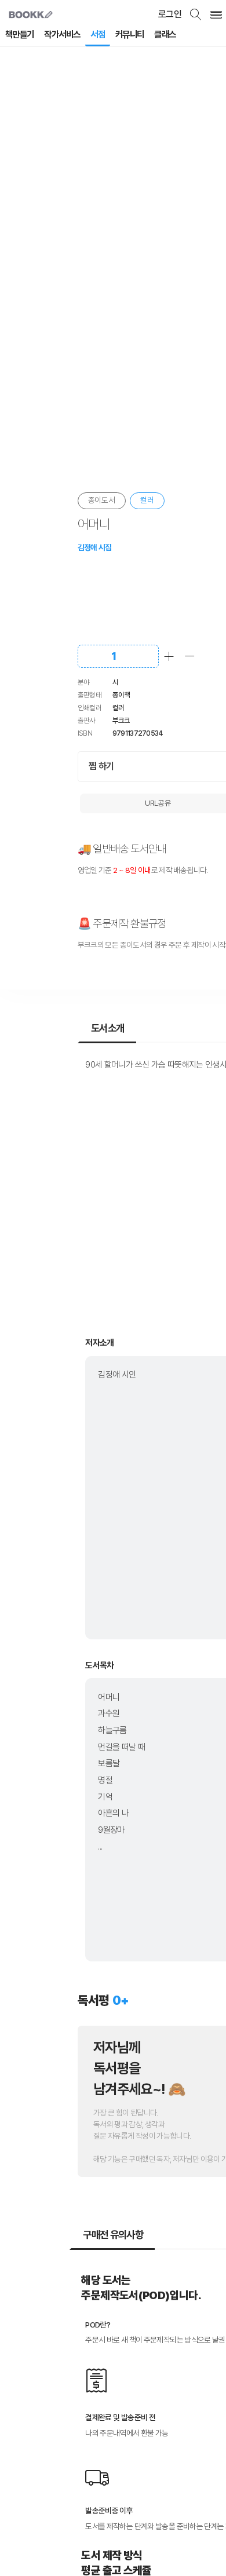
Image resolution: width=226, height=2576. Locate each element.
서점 (98, 34)
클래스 (165, 34)
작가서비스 (62, 34)
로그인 (170, 14)
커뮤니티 (130, 34)
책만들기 (20, 34)
